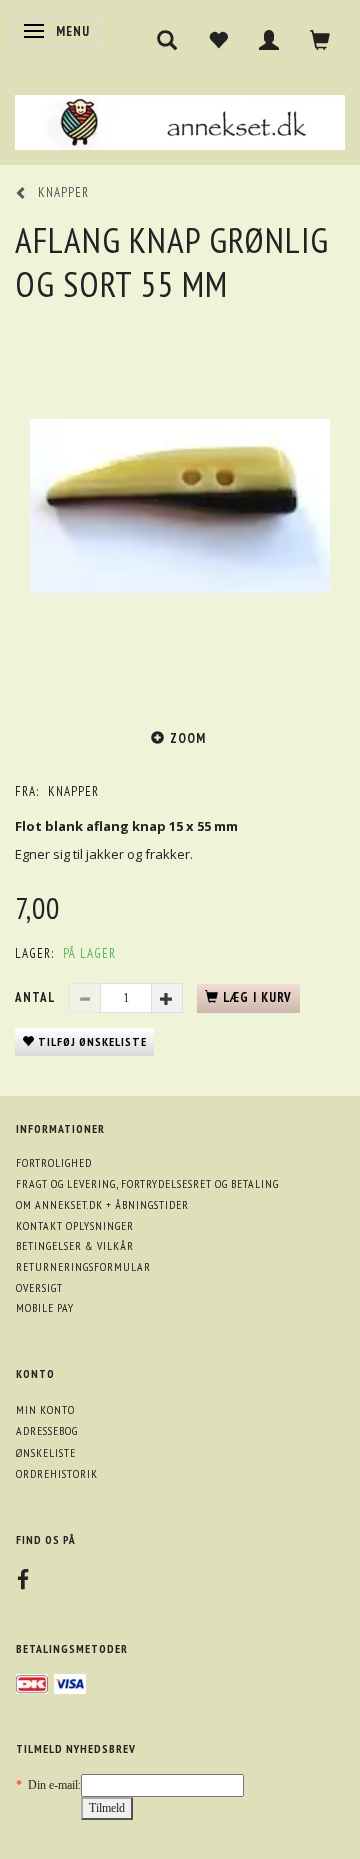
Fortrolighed (54, 1162)
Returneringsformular (83, 1266)
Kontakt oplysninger (75, 1225)
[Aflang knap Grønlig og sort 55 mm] (180, 506)
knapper (73, 791)
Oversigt (39, 1287)
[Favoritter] (218, 40)
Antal (37, 997)
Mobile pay (45, 1307)
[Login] (269, 40)
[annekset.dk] (180, 120)
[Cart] (320, 40)
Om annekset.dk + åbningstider (102, 1204)
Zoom (188, 738)
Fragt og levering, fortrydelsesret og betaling (147, 1183)
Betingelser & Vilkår (75, 1245)
